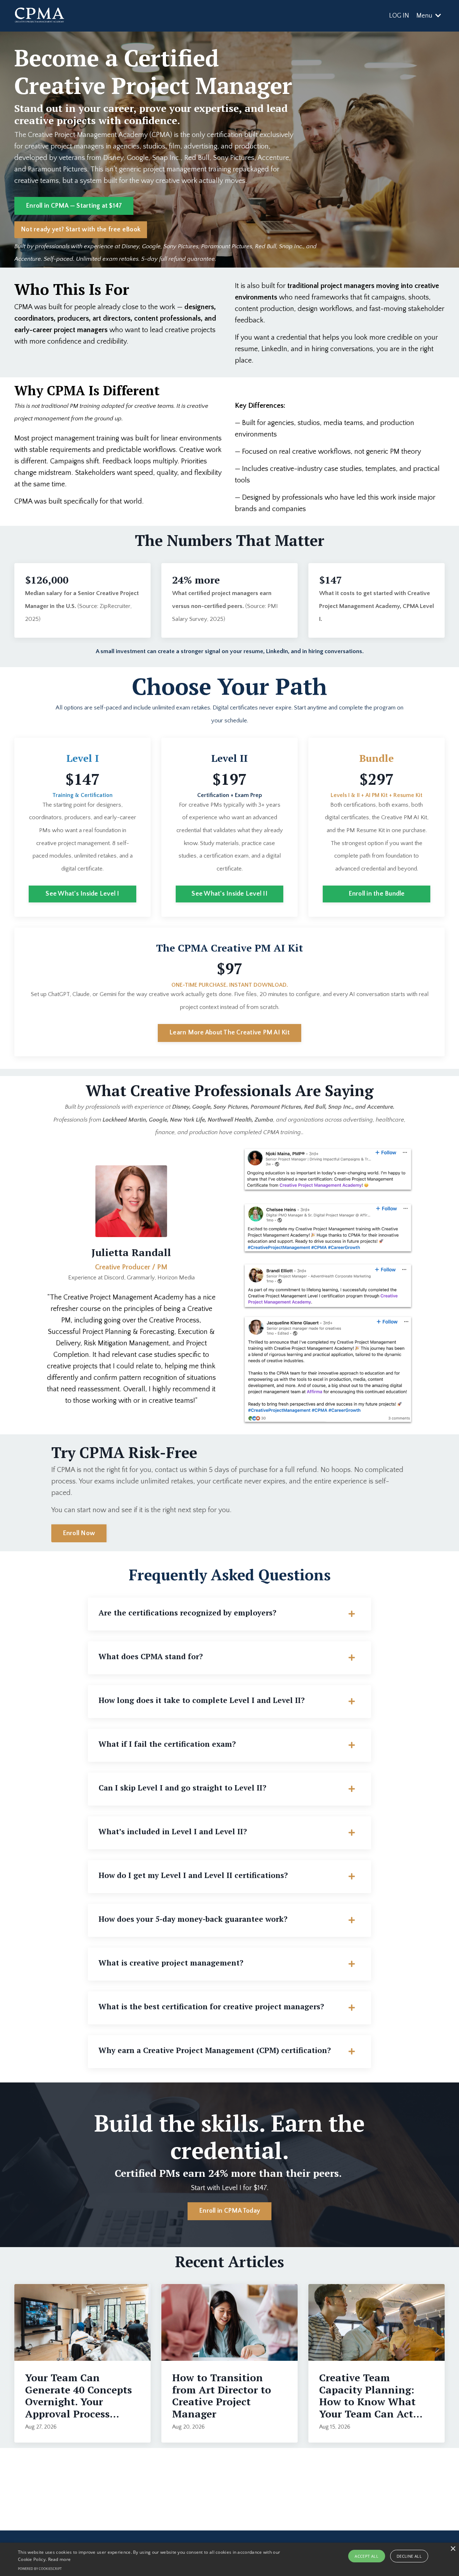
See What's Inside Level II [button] (229, 894)
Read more (60, 2559)
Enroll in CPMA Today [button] (229, 2211)
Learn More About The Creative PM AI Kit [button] (229, 1033)
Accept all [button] (366, 2556)
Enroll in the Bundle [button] (377, 894)
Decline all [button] (409, 2556)
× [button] (453, 2549)
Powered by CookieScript (40, 2569)
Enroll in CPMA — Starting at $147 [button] (74, 206)
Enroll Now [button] (79, 1533)
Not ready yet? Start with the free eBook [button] (81, 230)
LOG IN (399, 16)
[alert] (229, 2559)
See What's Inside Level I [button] (82, 894)
